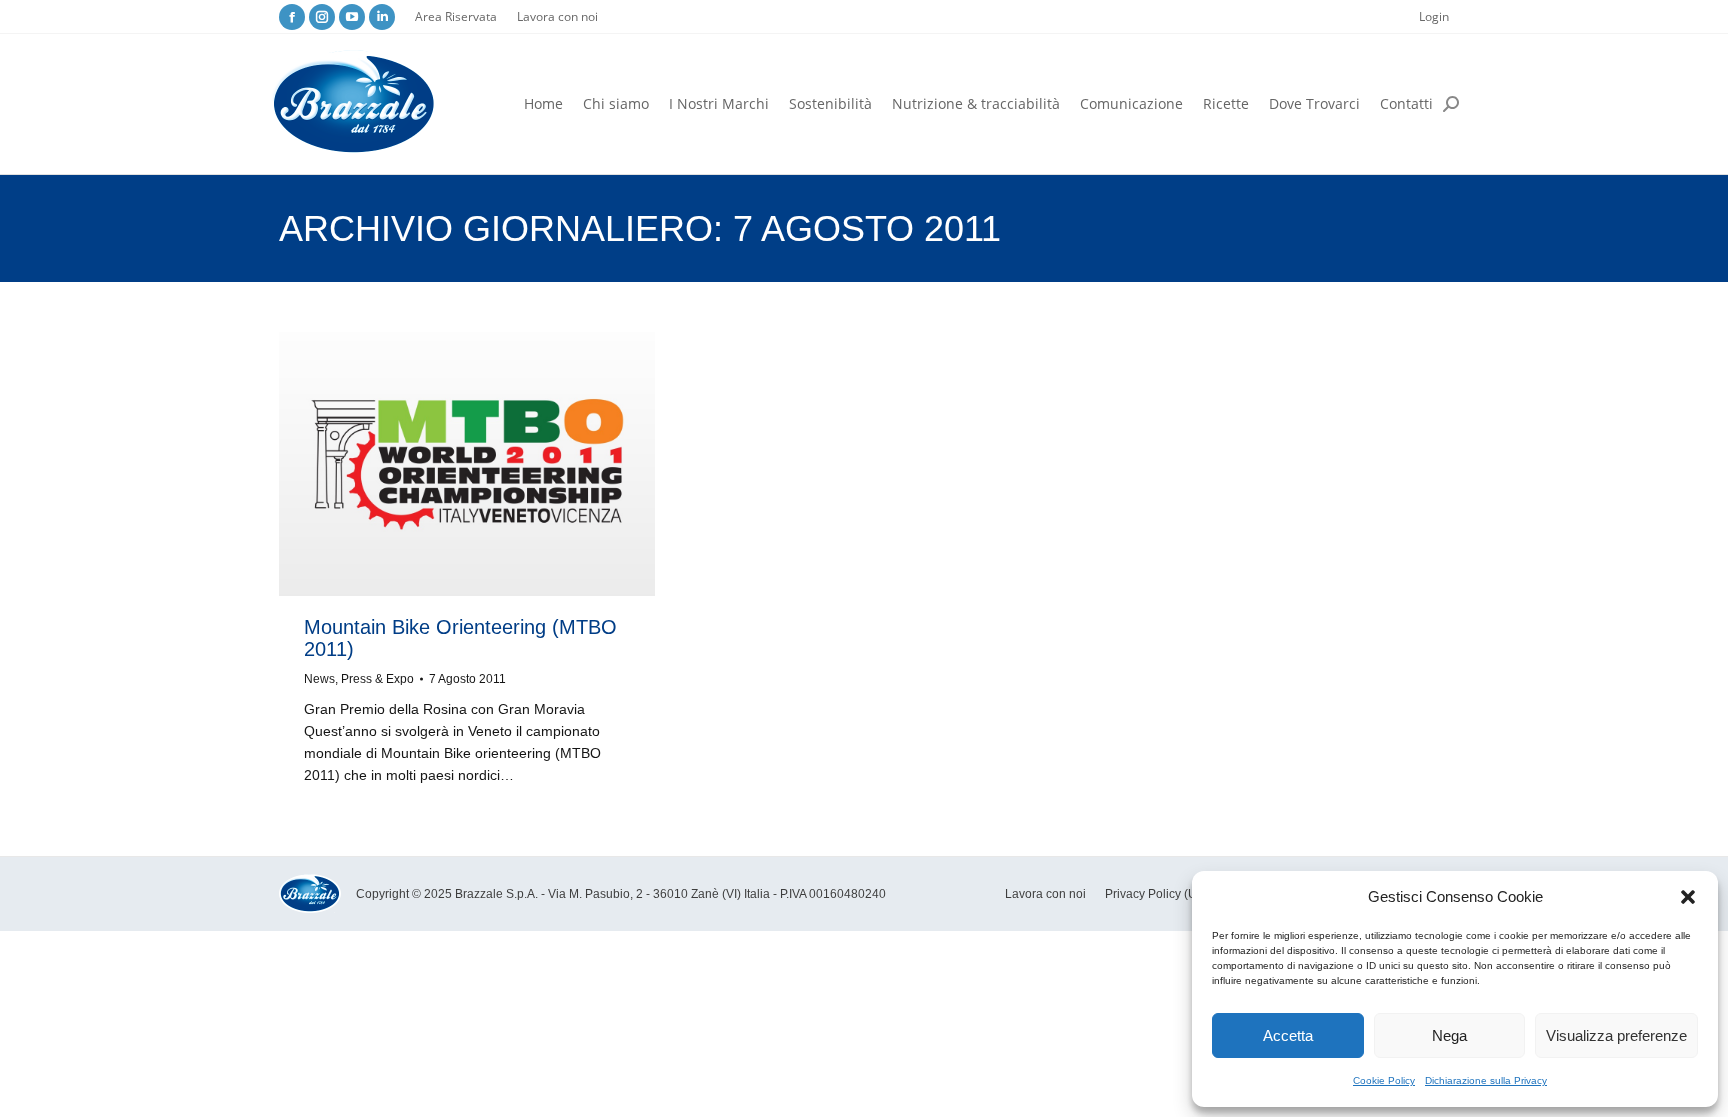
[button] (1688, 897)
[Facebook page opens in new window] (292, 17)
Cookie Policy (1384, 1080)
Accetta (1288, 1035)
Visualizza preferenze (1616, 1035)
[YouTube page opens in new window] (352, 17)
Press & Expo (377, 679)
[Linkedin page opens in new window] (382, 17)
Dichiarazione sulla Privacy (1486, 1080)
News (319, 679)
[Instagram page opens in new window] (322, 17)
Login (1434, 16)
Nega (1449, 1035)
